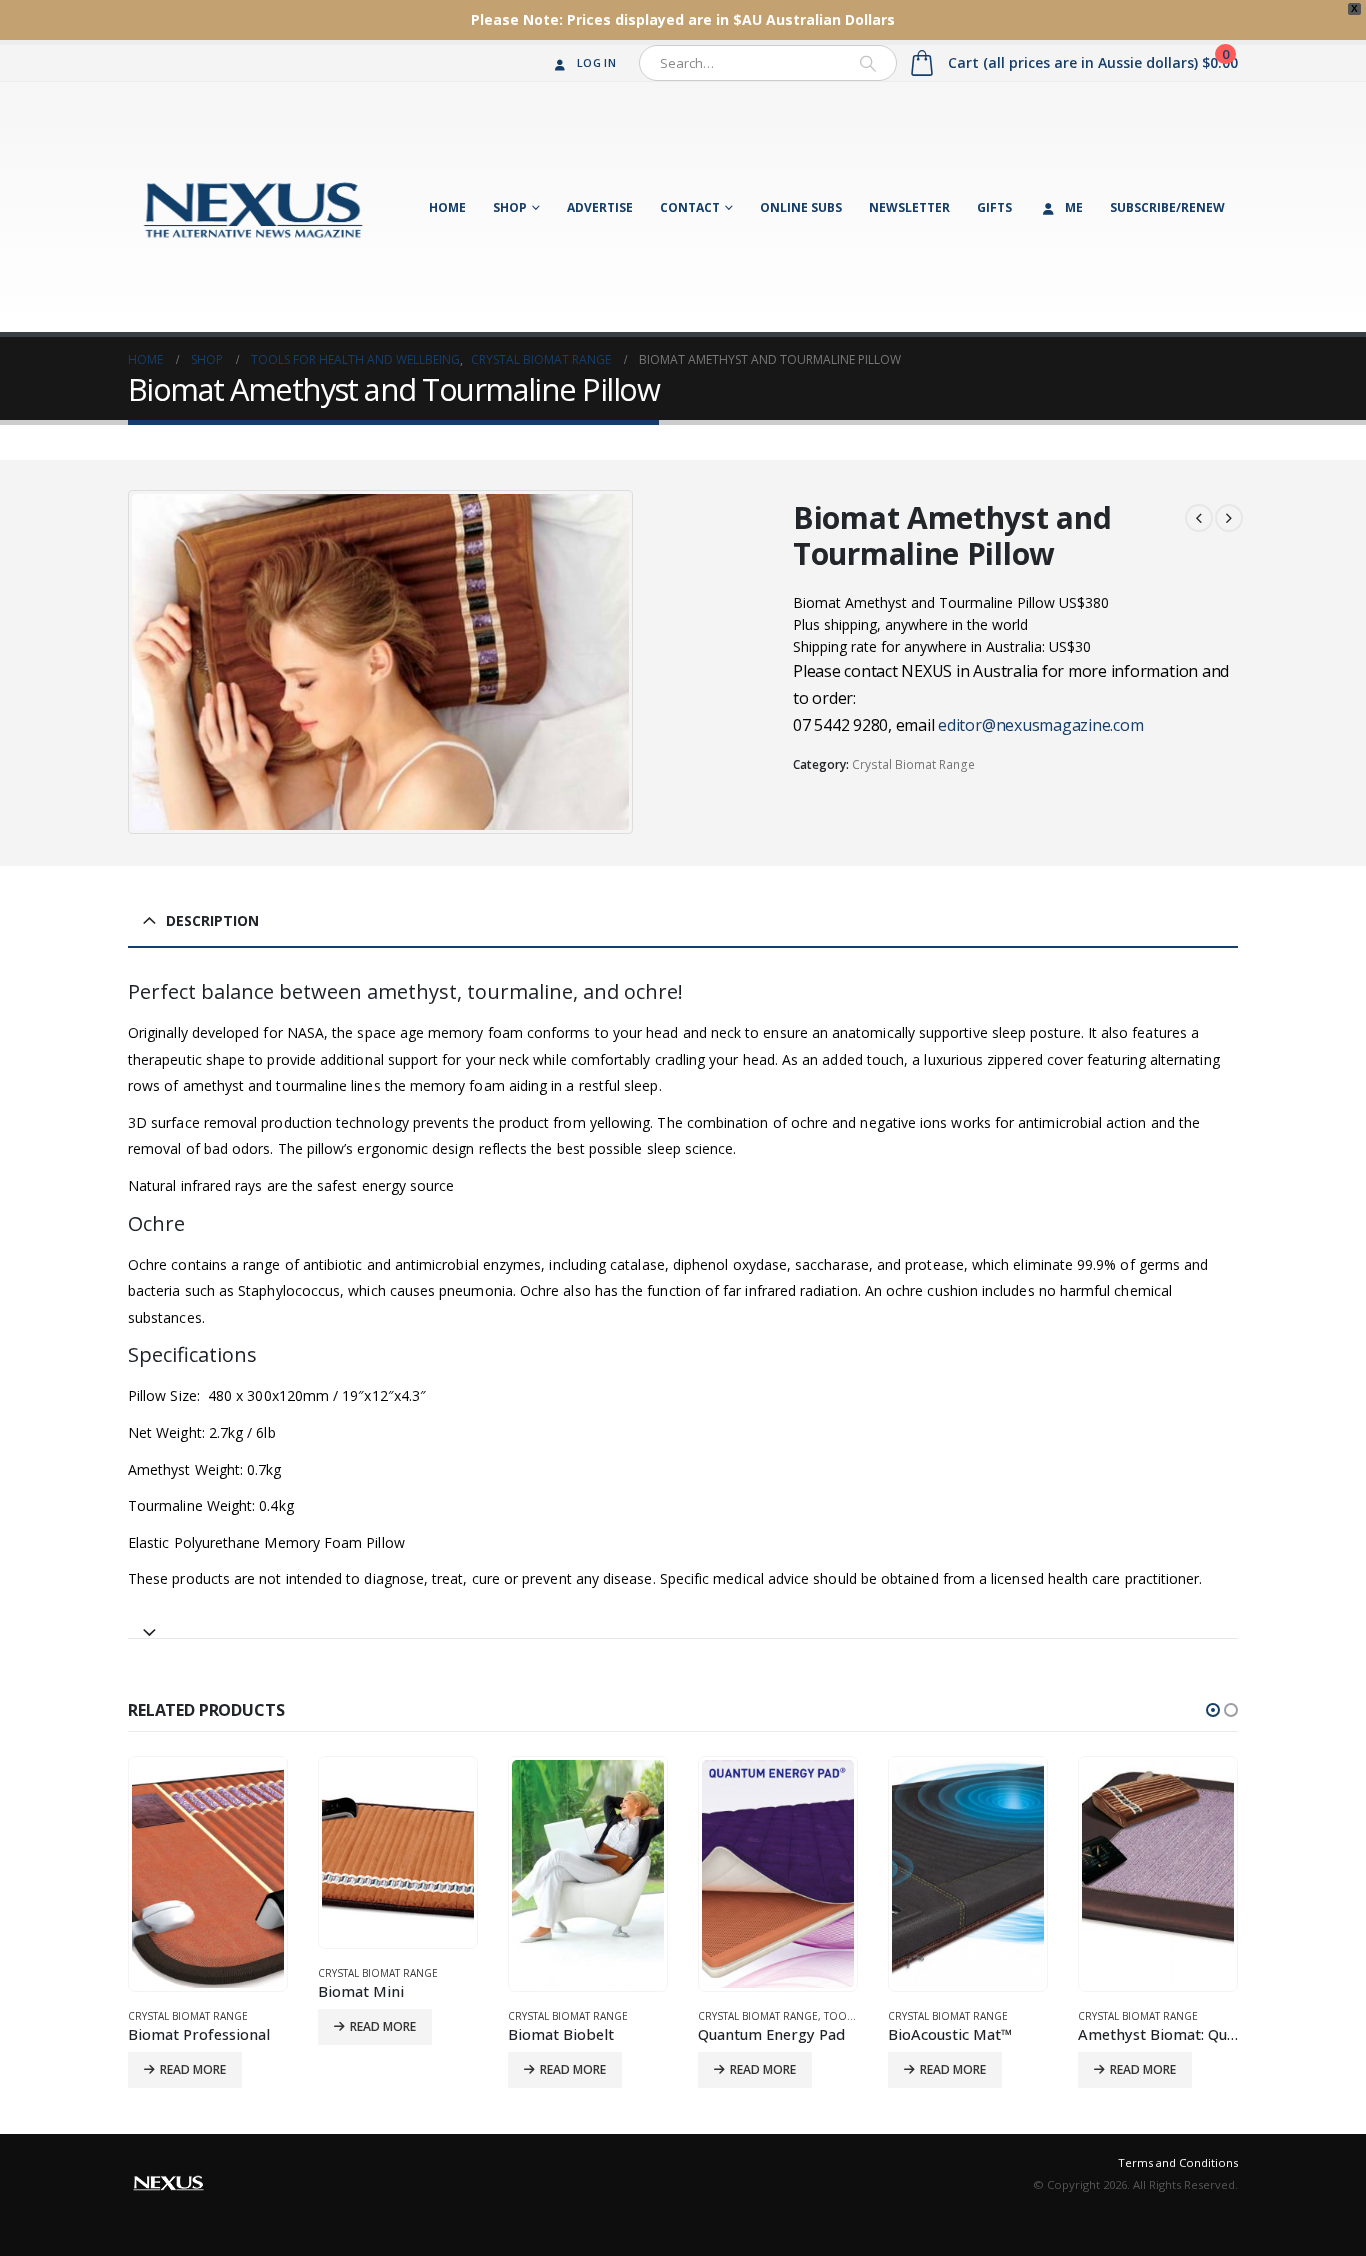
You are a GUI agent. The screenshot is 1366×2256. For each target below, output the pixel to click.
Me (1074, 207)
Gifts (994, 207)
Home (447, 207)
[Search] (868, 63)
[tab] (683, 1623)
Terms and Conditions (1178, 2162)
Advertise (600, 207)
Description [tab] (212, 920)
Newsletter (909, 207)
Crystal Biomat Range (913, 764)
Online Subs (801, 207)
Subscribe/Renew (1167, 207)
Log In (596, 62)
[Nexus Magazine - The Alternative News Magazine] (253, 207)
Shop (510, 207)
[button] (1213, 1710)
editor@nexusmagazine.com (1040, 725)
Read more (193, 2026)
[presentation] (133, 662)
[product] (208, 1852)
